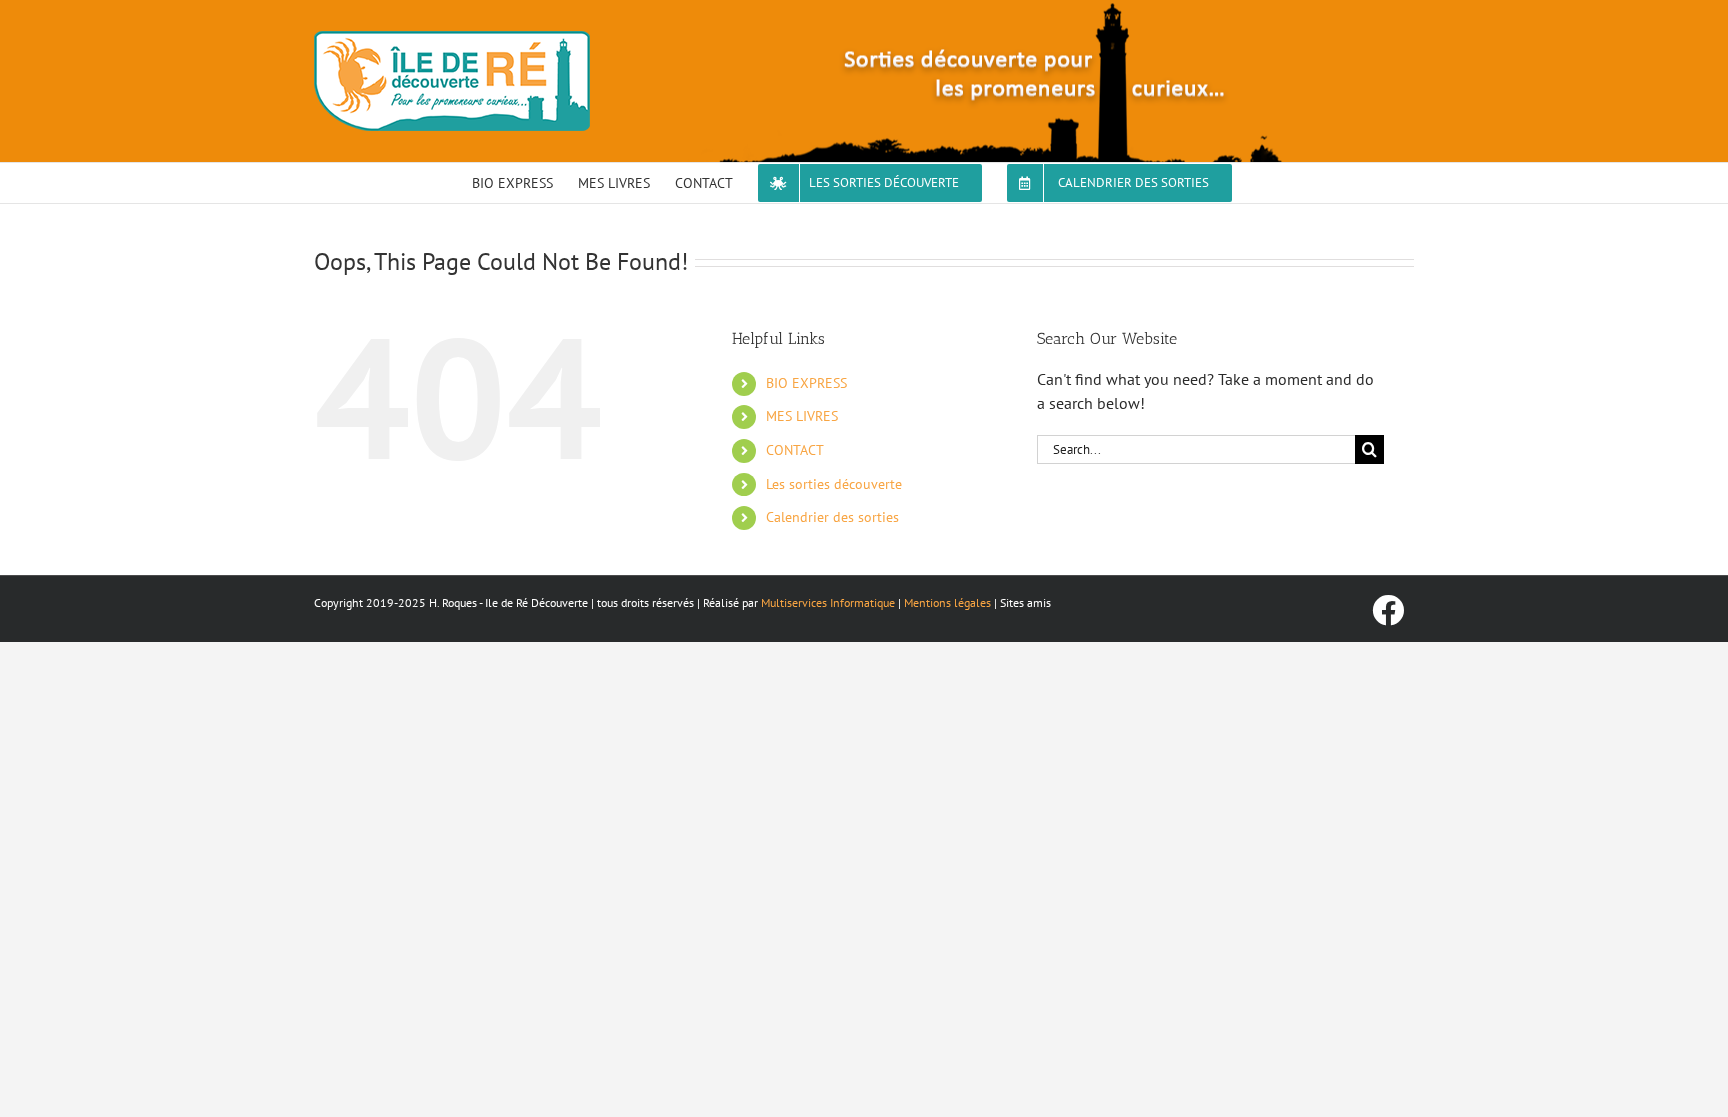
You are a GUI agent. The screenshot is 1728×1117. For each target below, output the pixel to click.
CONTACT (795, 450)
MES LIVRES (802, 416)
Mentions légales (947, 602)
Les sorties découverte (834, 484)
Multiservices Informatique (828, 602)
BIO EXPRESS (806, 383)
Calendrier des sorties (832, 517)
